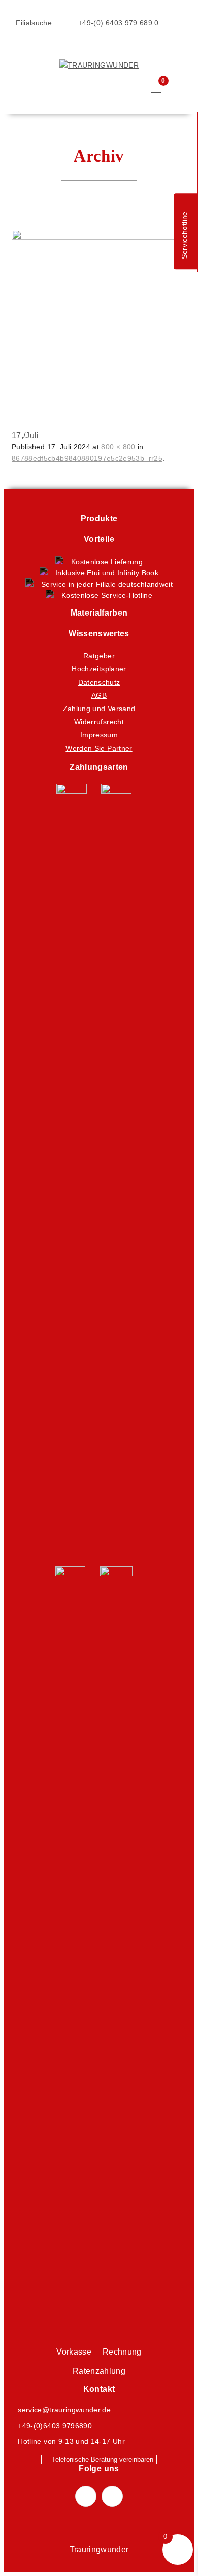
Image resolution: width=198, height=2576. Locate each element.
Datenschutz (99, 682)
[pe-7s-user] (138, 96)
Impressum (99, 735)
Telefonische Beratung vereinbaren (102, 2459)
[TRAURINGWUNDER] (99, 65)
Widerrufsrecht (99, 722)
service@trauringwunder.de (64, 2410)
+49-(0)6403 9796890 (55, 2426)
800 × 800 (118, 447)
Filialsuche (33, 23)
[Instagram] (112, 2496)
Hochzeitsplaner (99, 669)
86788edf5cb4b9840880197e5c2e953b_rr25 (87, 458)
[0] (156, 87)
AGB (99, 695)
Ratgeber (99, 656)
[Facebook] (86, 2496)
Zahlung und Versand (99, 709)
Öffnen (19, 52)
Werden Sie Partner (99, 748)
